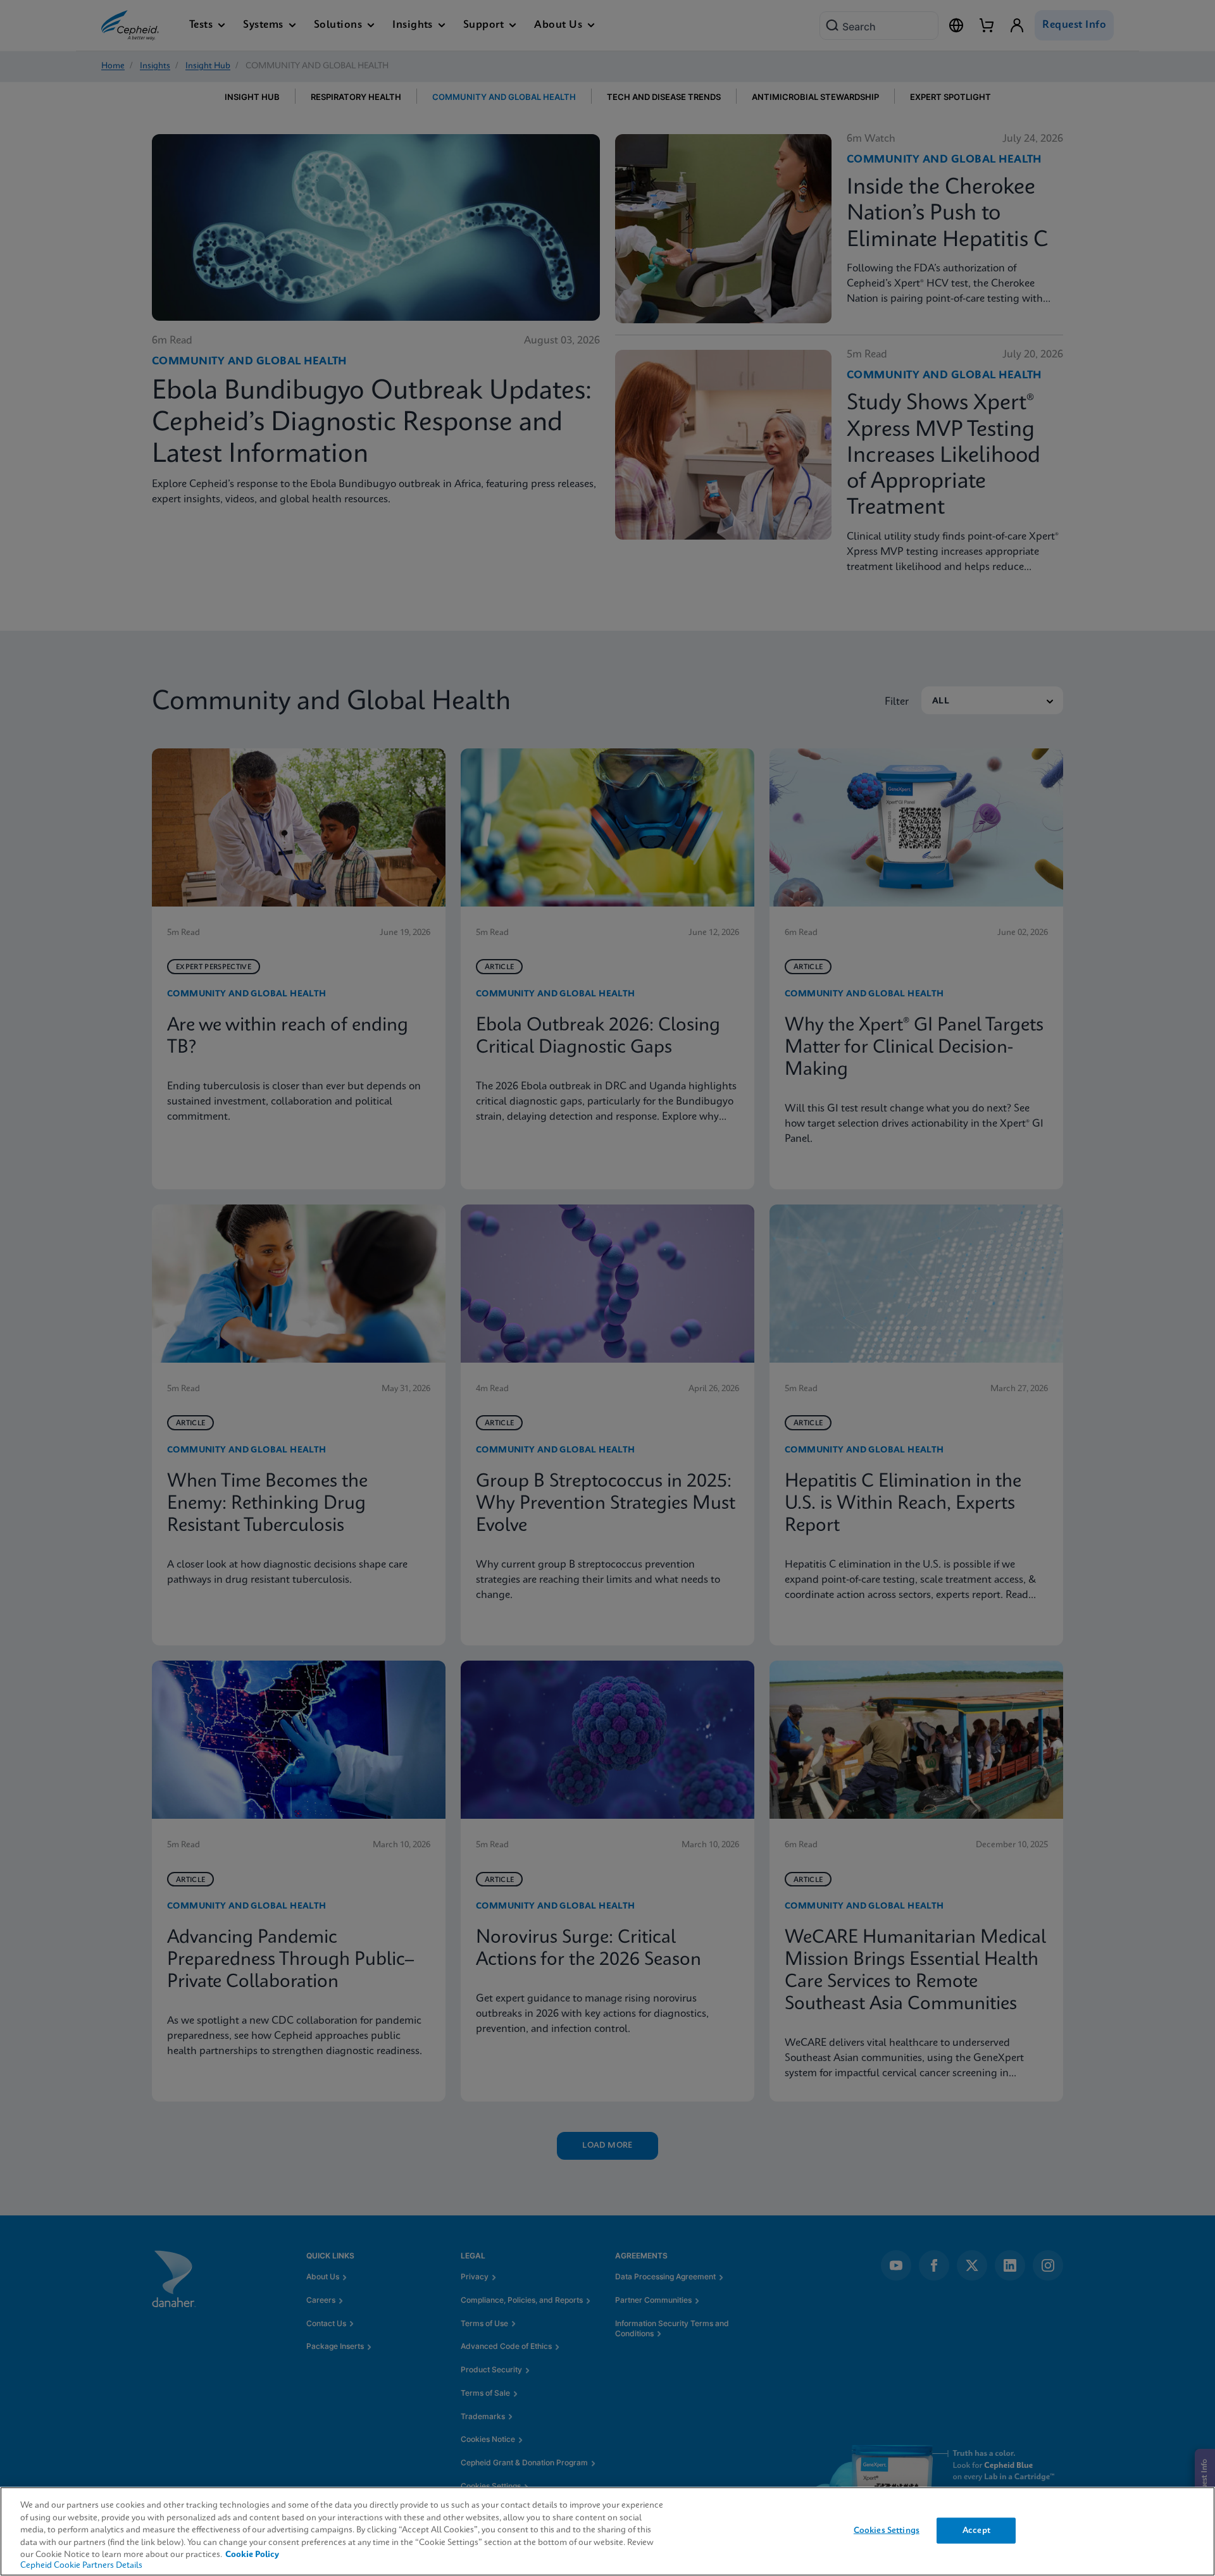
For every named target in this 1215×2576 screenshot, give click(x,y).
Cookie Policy (252, 2555)
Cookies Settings (887, 2530)
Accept (976, 2530)
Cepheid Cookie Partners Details (81, 2566)
